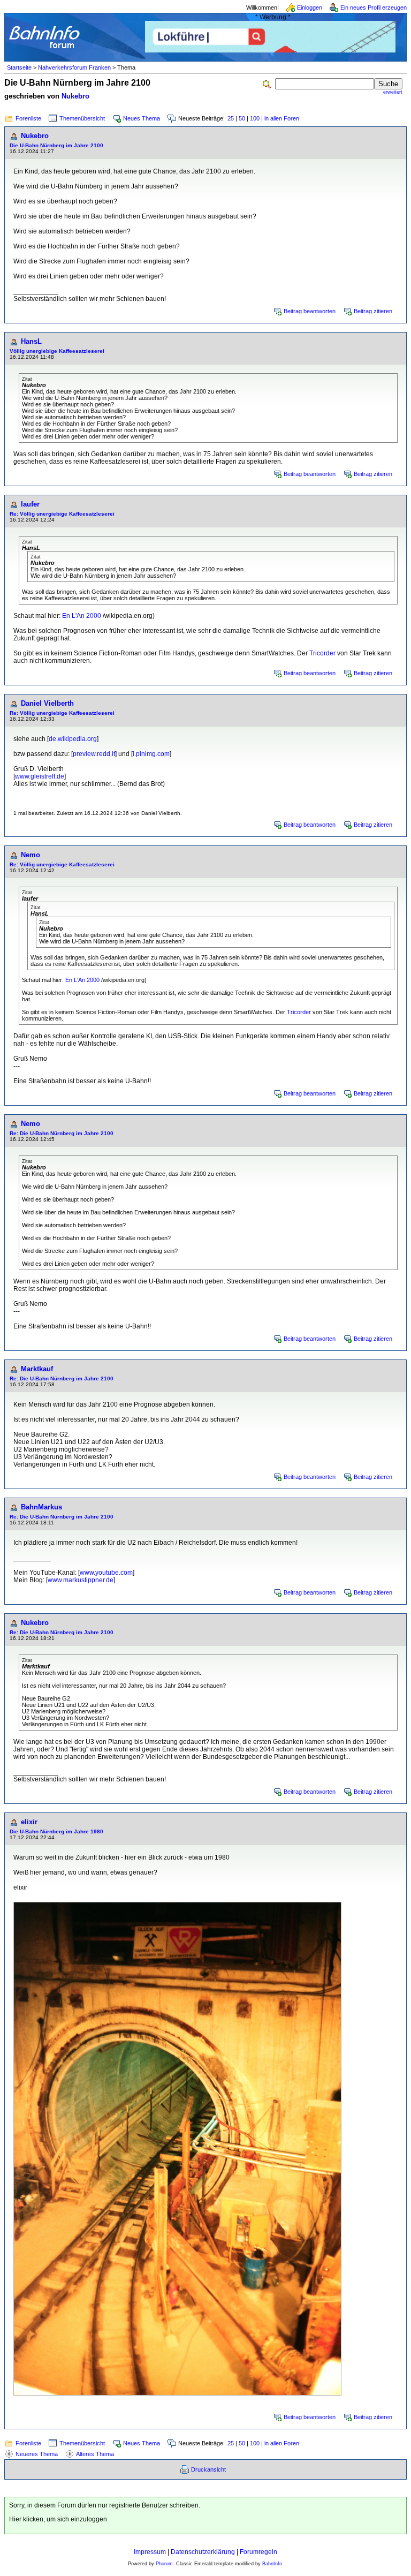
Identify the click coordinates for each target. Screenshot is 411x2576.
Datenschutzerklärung (203, 2552)
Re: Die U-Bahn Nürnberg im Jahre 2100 (62, 1133)
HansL (31, 341)
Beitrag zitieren (373, 311)
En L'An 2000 (82, 616)
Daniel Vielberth (47, 703)
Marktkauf (37, 1369)
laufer (30, 504)
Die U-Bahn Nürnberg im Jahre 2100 (56, 145)
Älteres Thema (95, 2454)
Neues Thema (142, 118)
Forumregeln (258, 2552)
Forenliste (28, 118)
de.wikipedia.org (73, 739)
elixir (29, 1822)
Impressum (150, 2552)
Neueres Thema (37, 2454)
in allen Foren (282, 118)
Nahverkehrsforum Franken (74, 67)
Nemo (31, 855)
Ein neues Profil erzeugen (374, 7)
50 (242, 118)
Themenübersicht (82, 118)
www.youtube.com (106, 1573)
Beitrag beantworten (310, 311)
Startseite (19, 67)
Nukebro (75, 96)
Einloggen (310, 7)
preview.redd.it (94, 754)
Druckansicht (208, 2469)
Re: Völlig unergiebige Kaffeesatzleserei (62, 514)
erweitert (393, 92)
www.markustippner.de (81, 1580)
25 (231, 118)
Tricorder (322, 653)
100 (255, 118)
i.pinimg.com (151, 754)
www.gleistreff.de (40, 776)
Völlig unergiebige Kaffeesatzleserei (57, 351)
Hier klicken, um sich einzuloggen (58, 2519)
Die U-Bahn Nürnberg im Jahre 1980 (56, 1831)
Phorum (164, 2564)
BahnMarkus (41, 1507)
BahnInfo (272, 2564)
